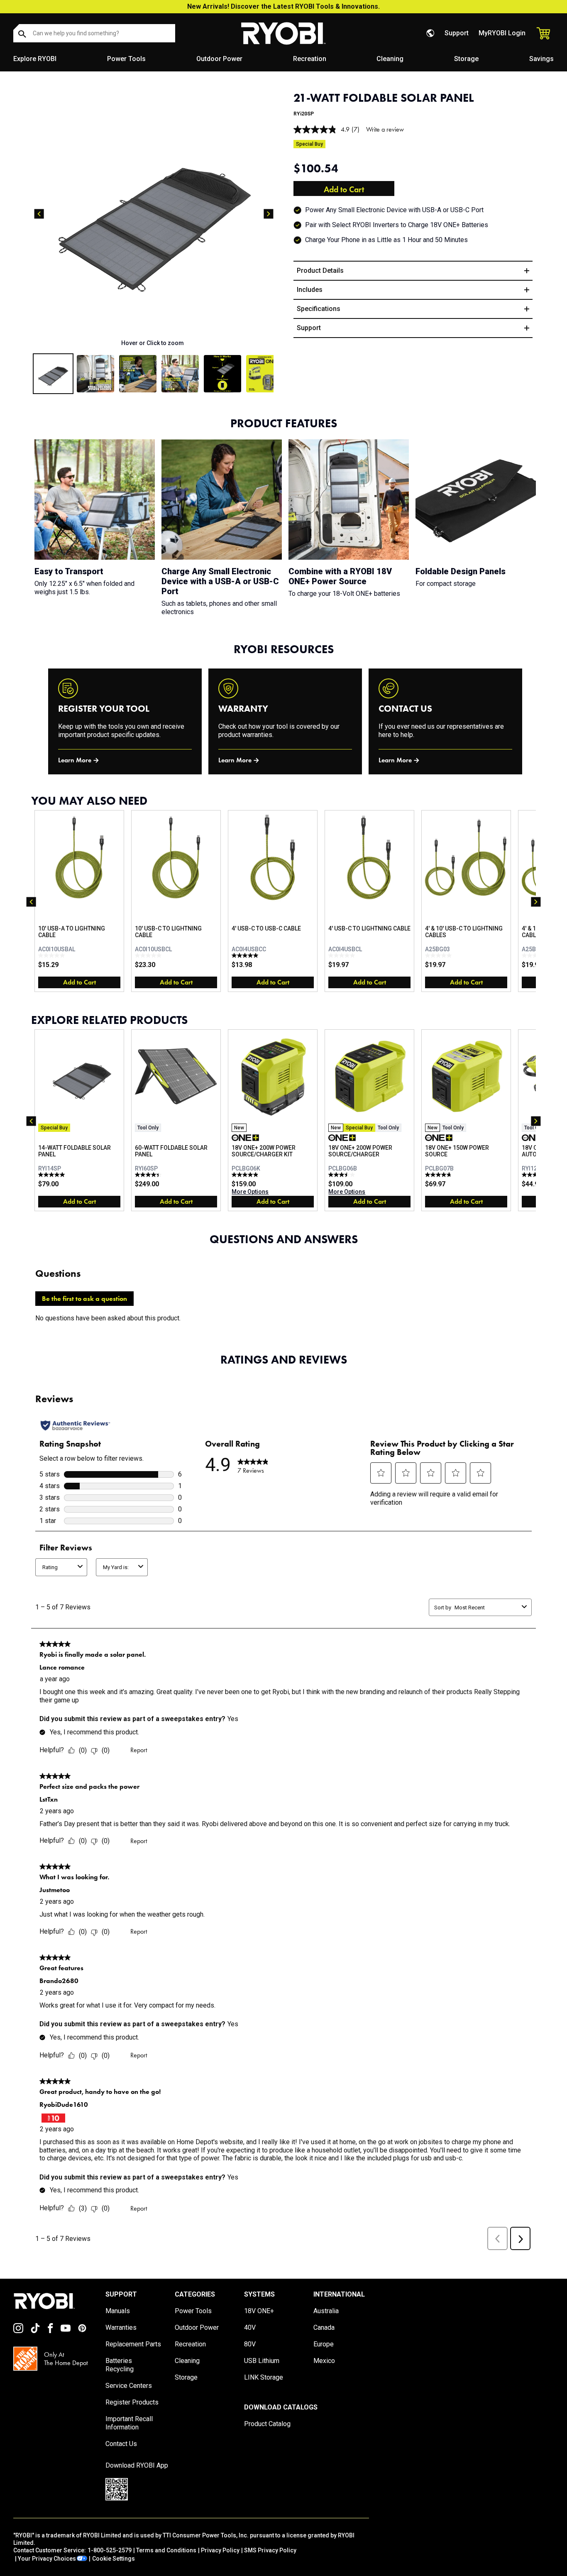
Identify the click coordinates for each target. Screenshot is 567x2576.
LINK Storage (264, 2377)
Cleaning (390, 59)
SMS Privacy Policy (270, 2550)
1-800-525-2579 (110, 2550)
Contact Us (121, 2444)
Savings (541, 59)
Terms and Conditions (166, 2550)
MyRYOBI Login (502, 33)
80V (250, 2344)
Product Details (320, 271)
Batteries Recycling (120, 2365)
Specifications (319, 309)
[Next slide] (269, 214)
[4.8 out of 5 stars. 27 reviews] (439, 1175)
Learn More (75, 760)
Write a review (385, 129)
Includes (310, 290)
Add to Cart (344, 189)
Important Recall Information (129, 2423)
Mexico (324, 2361)
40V (250, 2327)
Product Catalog (267, 2424)
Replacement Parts (133, 2344)
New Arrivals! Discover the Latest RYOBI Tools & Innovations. (283, 6)
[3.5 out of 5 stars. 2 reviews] (343, 1175)
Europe (324, 2344)
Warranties (121, 2327)
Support (457, 33)
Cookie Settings (114, 2559)
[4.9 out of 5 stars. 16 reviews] (246, 1175)
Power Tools (126, 59)
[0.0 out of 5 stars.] (53, 955)
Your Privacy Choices (47, 2559)
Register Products (132, 2402)
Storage (466, 59)
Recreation (310, 59)
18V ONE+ (259, 2311)
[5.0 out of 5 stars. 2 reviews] (246, 955)
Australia (326, 2311)
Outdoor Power (219, 59)
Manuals (118, 2311)
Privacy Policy (220, 2550)
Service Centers (129, 2386)
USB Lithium (262, 2361)
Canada (324, 2327)
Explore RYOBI (35, 59)
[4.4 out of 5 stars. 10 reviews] (149, 1175)
